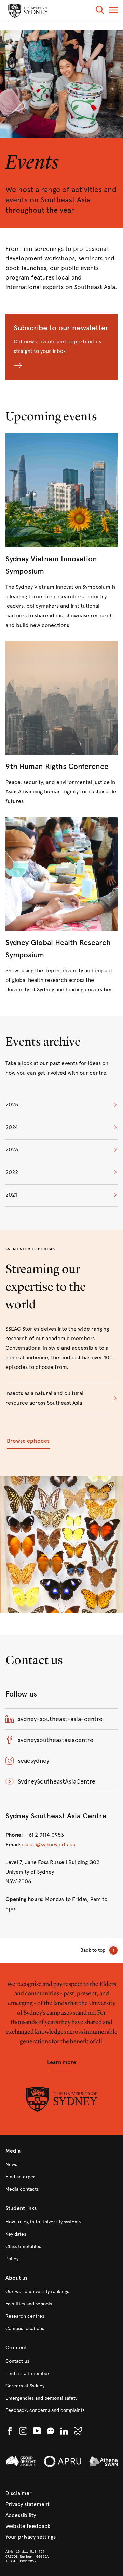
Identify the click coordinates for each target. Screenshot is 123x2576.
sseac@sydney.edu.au (49, 1844)
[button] (100, 11)
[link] (61, 906)
